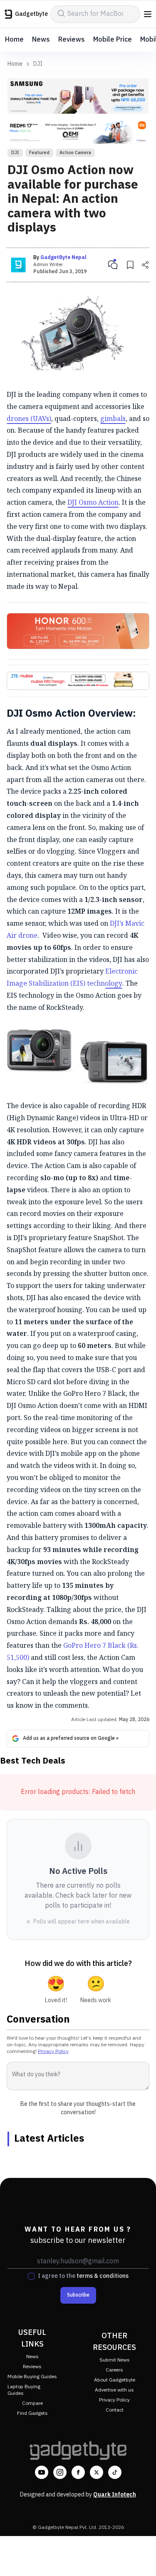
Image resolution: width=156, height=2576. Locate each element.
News (41, 40)
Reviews (72, 40)
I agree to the (83, 2276)
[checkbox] (31, 2276)
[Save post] (130, 265)
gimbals (113, 419)
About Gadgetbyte (115, 2380)
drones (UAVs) (29, 419)
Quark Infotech (115, 2495)
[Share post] (145, 265)
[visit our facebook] (78, 2472)
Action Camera (75, 153)
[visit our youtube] (42, 2472)
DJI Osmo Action (93, 502)
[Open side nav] (148, 14)
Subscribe (78, 2295)
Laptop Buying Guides (24, 2390)
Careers (114, 2370)
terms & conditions (103, 2276)
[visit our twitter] (97, 2472)
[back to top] (141, 2558)
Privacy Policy (53, 2052)
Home (14, 40)
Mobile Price (113, 40)
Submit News (115, 2360)
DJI (38, 64)
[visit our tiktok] (115, 2472)
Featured (39, 153)
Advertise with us (114, 2390)
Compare (32, 2403)
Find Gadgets (32, 2413)
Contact (115, 2410)
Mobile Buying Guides (32, 2377)
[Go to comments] (113, 265)
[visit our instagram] (60, 2472)
